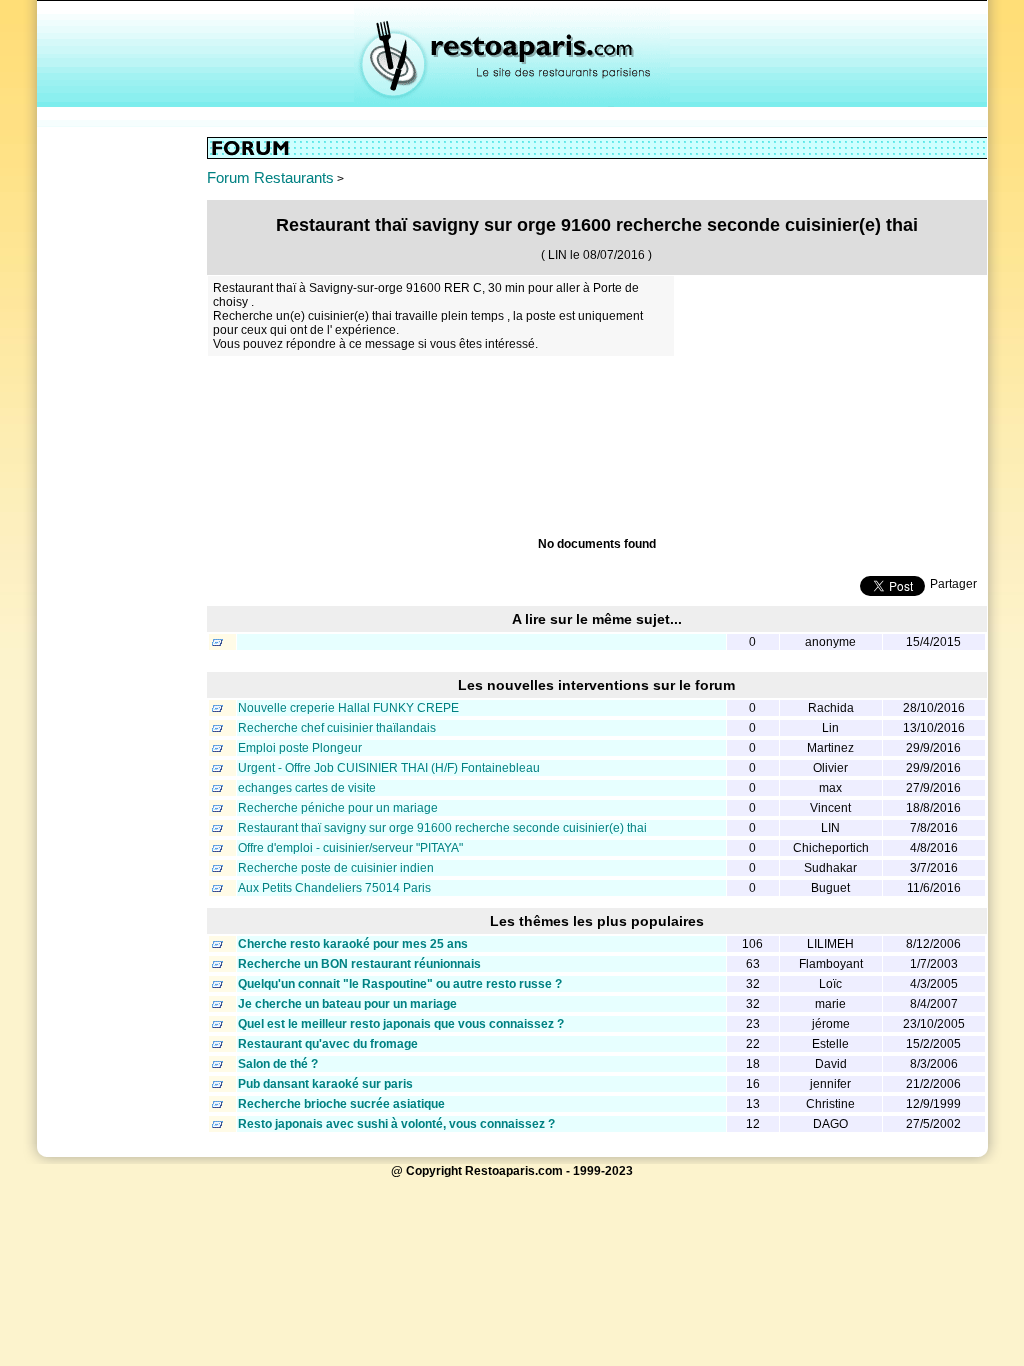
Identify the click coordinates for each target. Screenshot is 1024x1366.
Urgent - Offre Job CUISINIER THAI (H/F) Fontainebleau (389, 768)
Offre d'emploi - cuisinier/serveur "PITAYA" (350, 848)
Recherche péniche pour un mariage (338, 808)
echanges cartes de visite (307, 788)
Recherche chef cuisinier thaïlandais (337, 728)
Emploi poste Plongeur (300, 748)
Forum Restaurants (270, 177)
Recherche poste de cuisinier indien (336, 868)
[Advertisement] (122, 437)
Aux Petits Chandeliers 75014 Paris (334, 888)
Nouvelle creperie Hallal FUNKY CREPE (348, 708)
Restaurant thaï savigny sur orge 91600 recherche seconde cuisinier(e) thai (442, 828)
